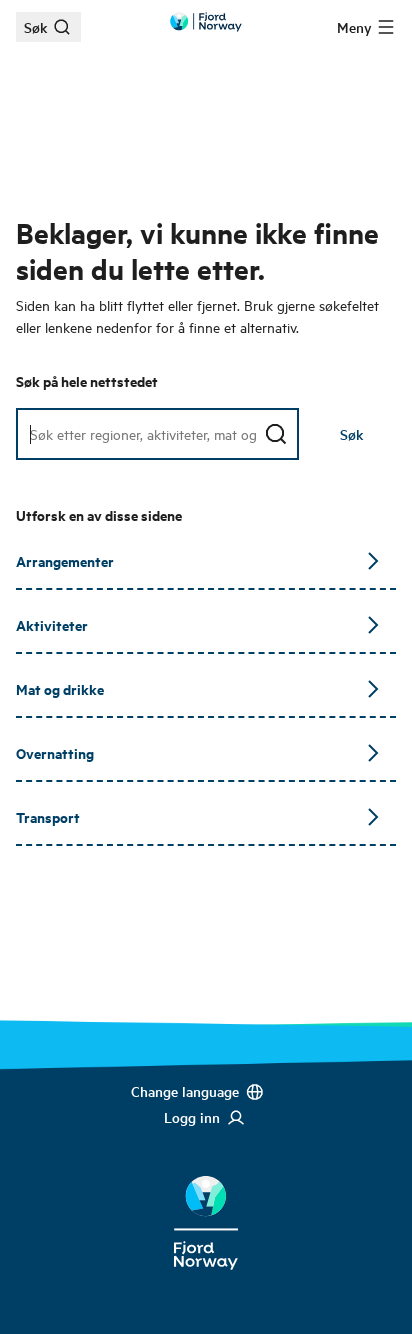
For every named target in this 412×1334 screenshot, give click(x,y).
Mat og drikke (60, 688)
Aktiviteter (52, 624)
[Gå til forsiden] (206, 22)
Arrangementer (65, 560)
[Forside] (206, 1207)
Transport (48, 816)
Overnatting (55, 752)
